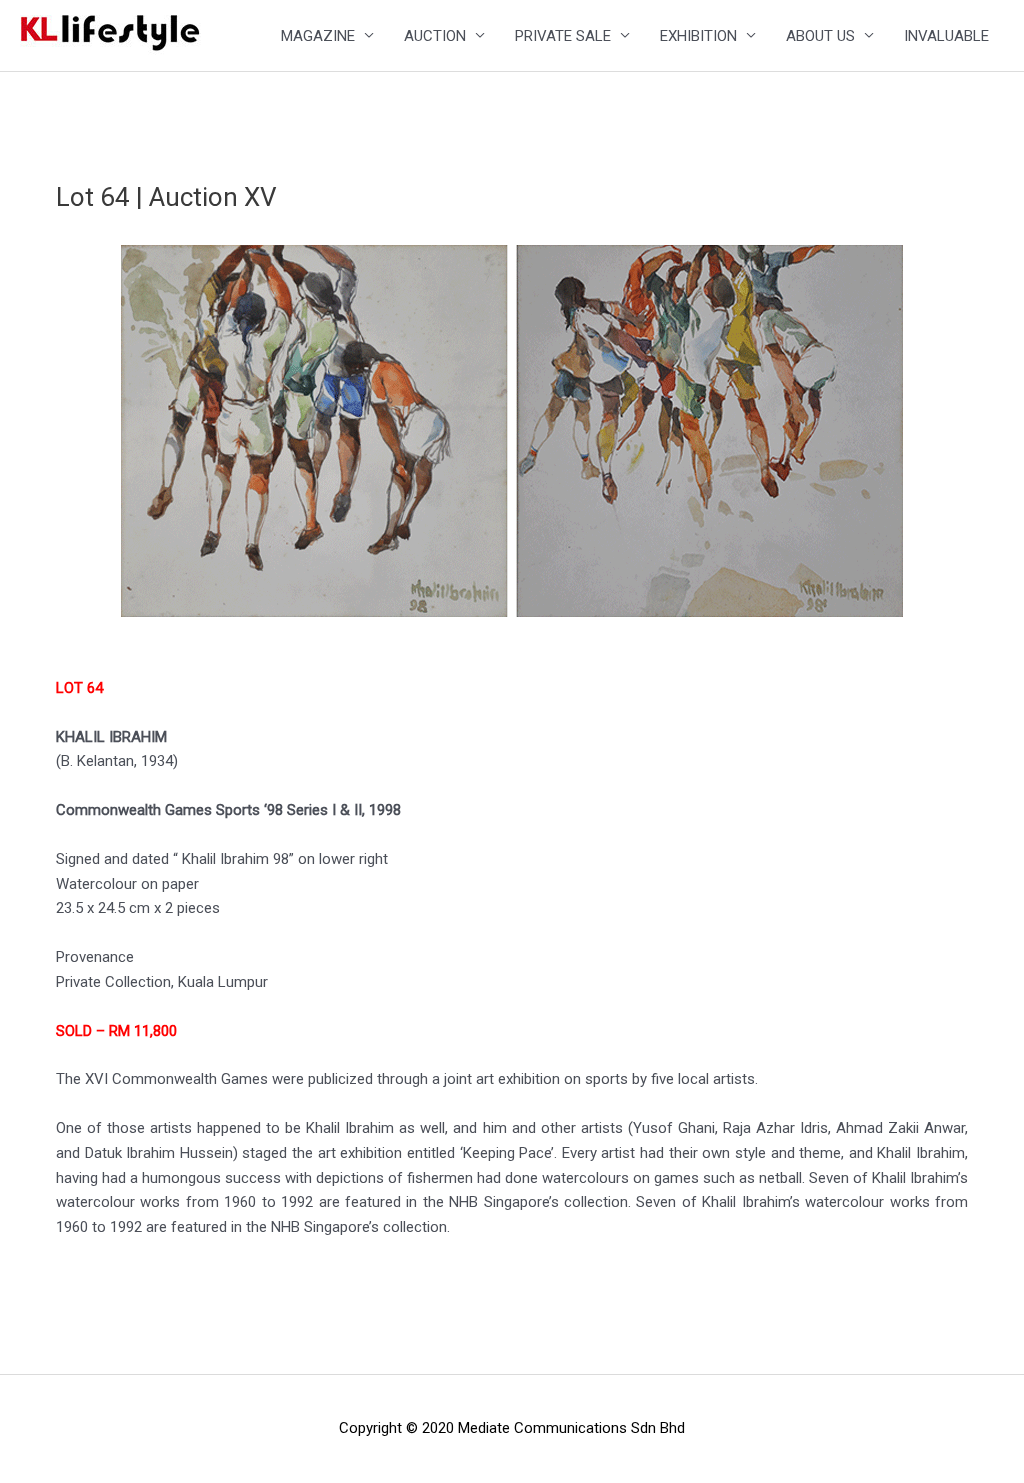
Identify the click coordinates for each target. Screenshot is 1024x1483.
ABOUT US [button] (820, 36)
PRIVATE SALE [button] (563, 36)
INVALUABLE (946, 36)
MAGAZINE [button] (318, 36)
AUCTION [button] (435, 36)
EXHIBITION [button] (698, 36)
